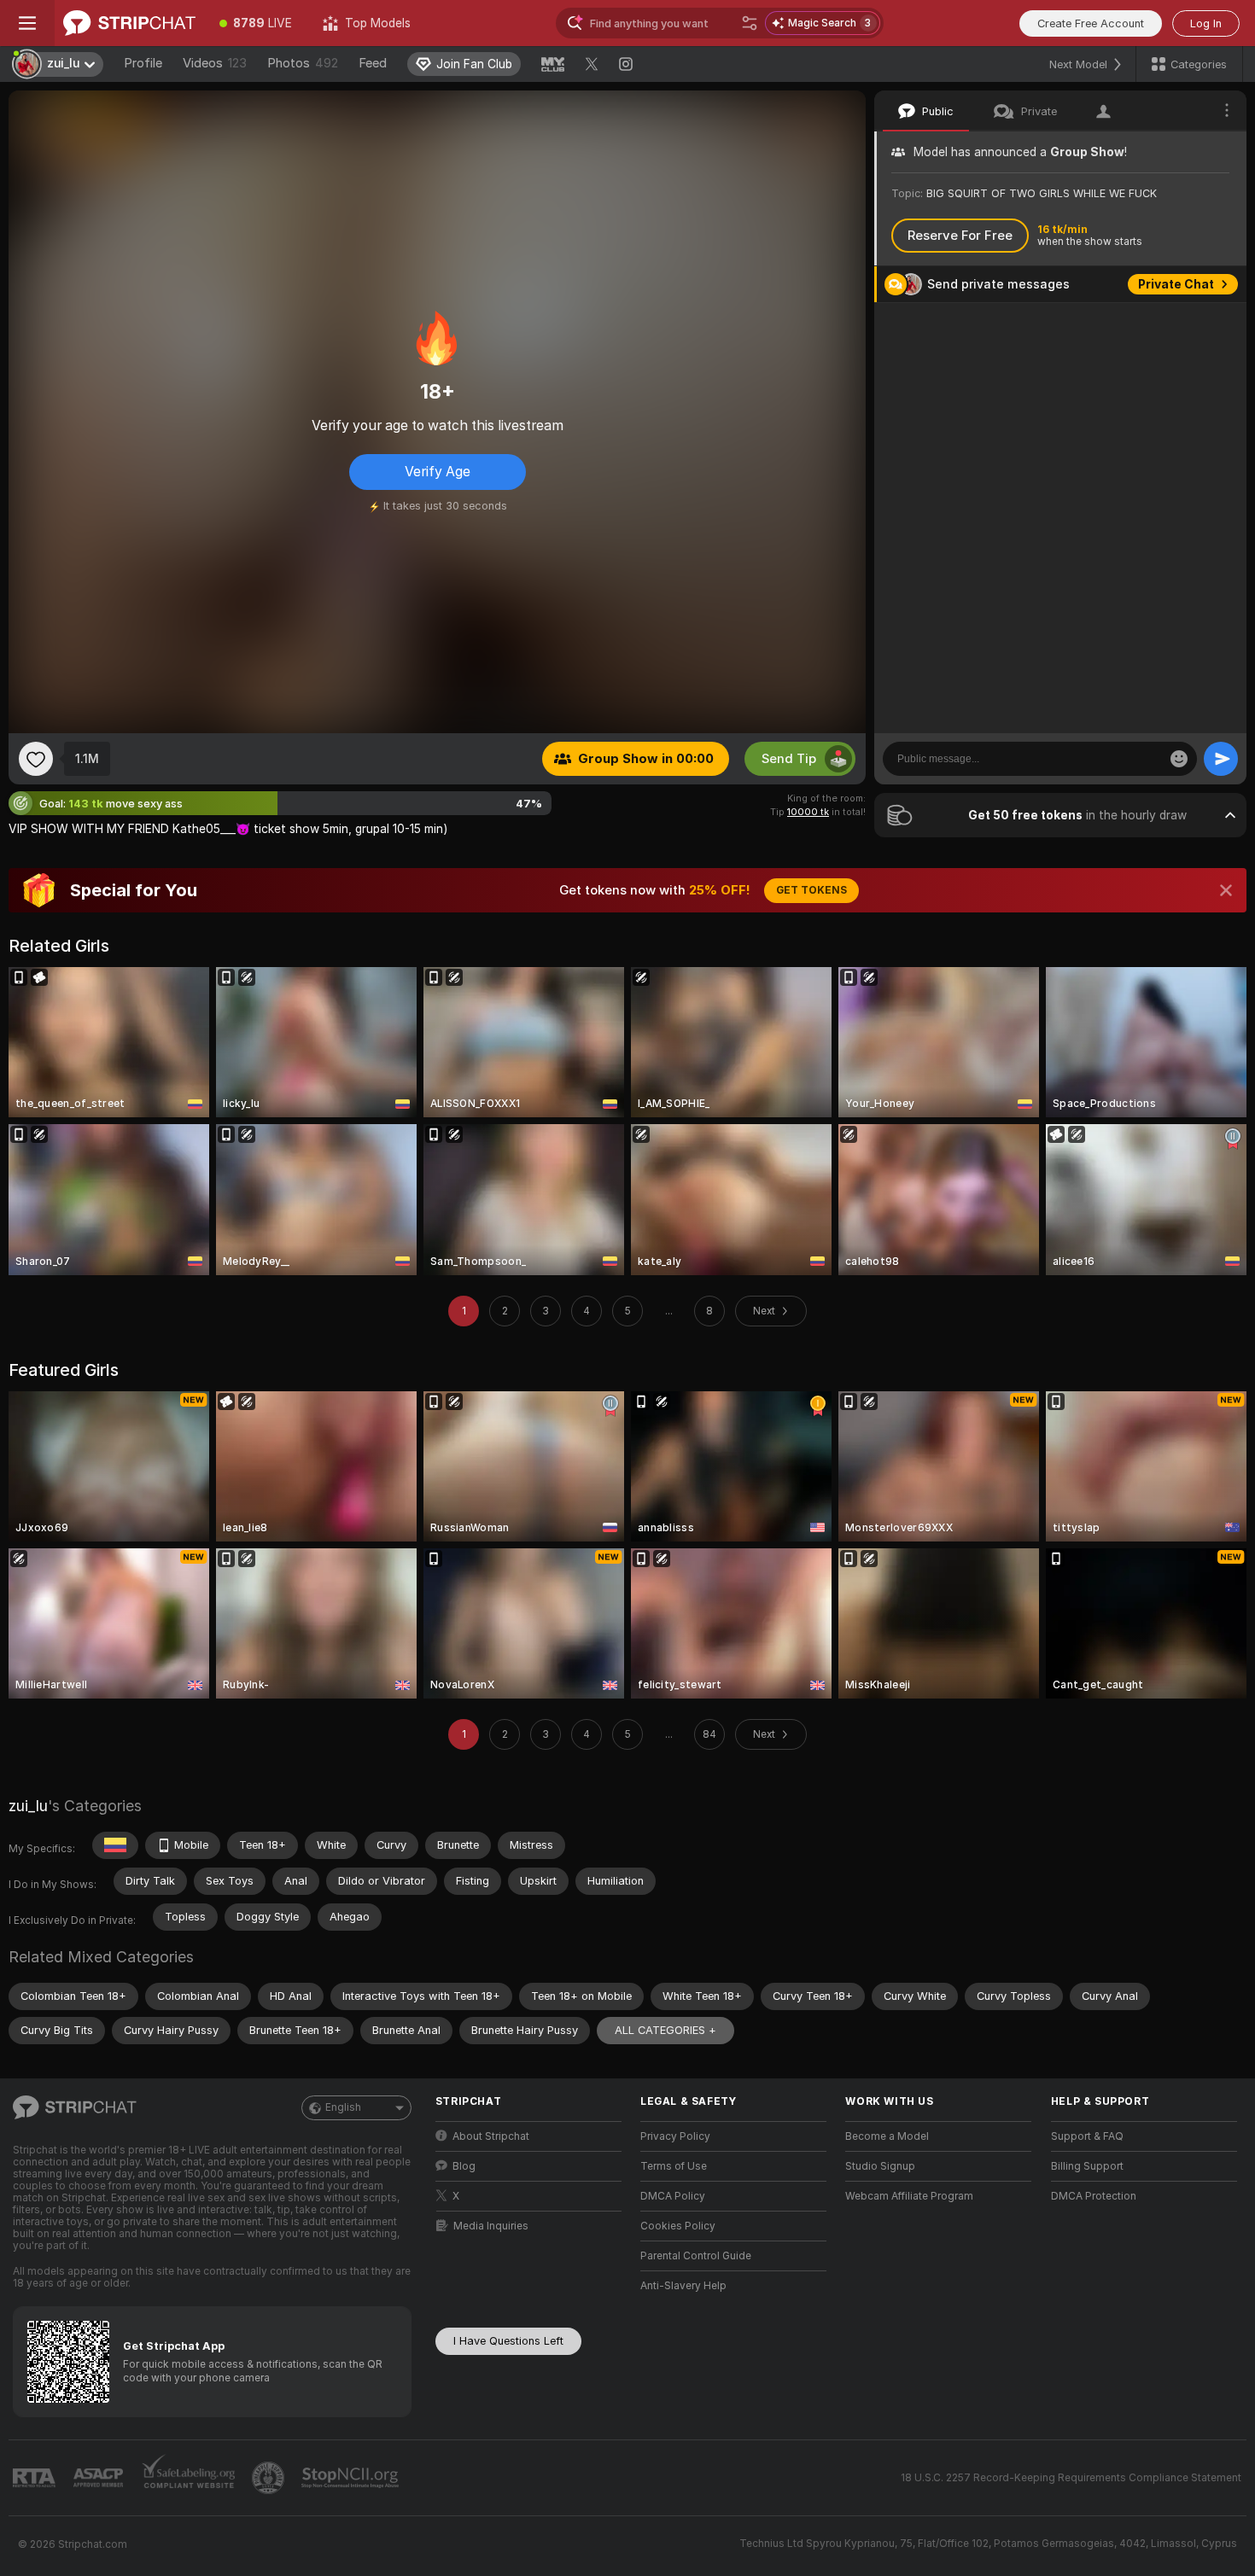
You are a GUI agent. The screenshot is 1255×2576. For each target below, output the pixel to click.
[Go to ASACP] (100, 2478)
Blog (464, 2166)
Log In (1206, 23)
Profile (143, 63)
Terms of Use (674, 2166)
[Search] (750, 23)
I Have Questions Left (508, 2341)
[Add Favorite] (36, 759)
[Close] (1226, 890)
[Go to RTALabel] (36, 2478)
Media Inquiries (491, 2226)
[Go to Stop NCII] (352, 2478)
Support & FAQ (1087, 2136)
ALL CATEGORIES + (665, 2030)
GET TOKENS (811, 890)
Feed (373, 63)
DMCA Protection (1094, 2196)
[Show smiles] (1179, 759)
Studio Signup (880, 2166)
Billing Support (1087, 2166)
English (343, 2107)
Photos (303, 63)
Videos (215, 63)
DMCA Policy (673, 2196)
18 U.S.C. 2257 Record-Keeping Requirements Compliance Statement (1071, 2478)
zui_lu (28, 1806)
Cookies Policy (678, 2226)
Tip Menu (1186, 321)
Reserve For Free (960, 236)
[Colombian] (115, 1845)
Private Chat (1176, 284)
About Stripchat (491, 2136)
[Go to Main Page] (129, 23)
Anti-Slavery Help (683, 2286)
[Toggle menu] (27, 23)
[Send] (1221, 759)
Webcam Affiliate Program (909, 2196)
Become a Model (887, 2136)
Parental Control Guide (696, 2256)
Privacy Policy (675, 2136)
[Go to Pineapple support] (270, 2478)
